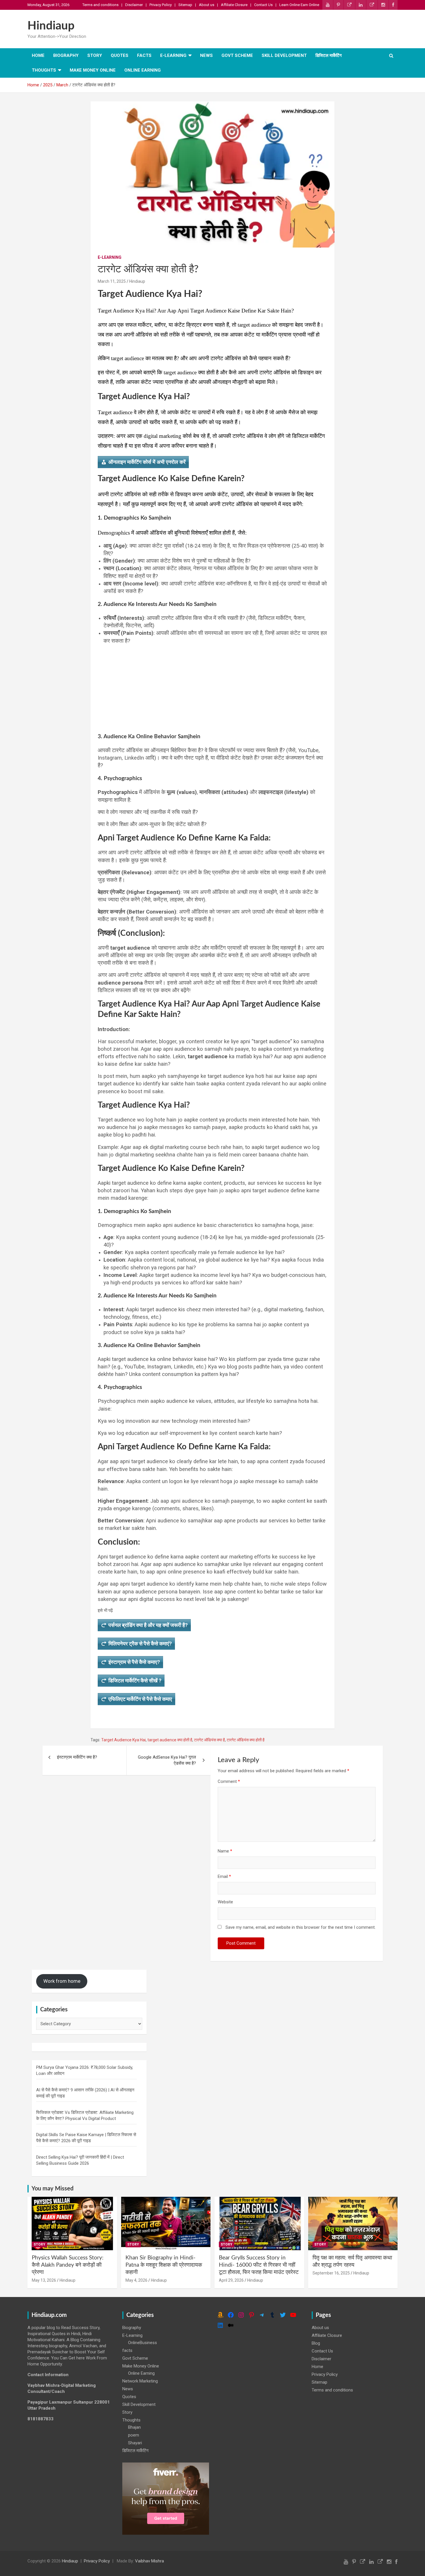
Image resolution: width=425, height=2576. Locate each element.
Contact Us (263, 5)
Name (225, 1851)
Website (225, 1902)
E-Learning (173, 55)
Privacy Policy (161, 5)
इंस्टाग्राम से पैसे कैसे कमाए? (134, 1662)
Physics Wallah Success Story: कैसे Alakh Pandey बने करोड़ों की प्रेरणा (68, 2265)
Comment (229, 1781)
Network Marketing (140, 2381)
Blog (316, 2343)
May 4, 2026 (136, 2280)
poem (134, 2435)
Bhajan (134, 2427)
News (206, 55)
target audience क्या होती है (170, 1740)
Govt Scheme (237, 55)
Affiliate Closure (234, 5)
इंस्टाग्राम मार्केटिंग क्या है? (77, 1757)
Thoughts (44, 70)
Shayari (135, 2443)
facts (144, 55)
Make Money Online (93, 70)
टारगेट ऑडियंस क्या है (209, 1740)
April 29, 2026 (231, 2280)
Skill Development (284, 55)
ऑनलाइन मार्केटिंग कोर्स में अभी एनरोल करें (147, 462)
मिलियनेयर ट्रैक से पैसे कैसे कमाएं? (140, 1644)
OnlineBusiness (143, 2343)
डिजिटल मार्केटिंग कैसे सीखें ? (135, 1681)
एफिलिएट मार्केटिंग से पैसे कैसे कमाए (140, 1699)
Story (95, 55)
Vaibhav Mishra (149, 2561)
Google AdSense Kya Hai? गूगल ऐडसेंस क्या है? (167, 1760)
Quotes (120, 55)
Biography (66, 55)
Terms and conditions (100, 5)
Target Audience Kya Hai (123, 1740)
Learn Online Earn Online (299, 5)
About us (207, 5)
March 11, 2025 (112, 281)
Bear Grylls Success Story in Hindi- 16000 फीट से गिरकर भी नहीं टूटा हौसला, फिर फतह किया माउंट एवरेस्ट (259, 2265)
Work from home (62, 1981)
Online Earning (143, 70)
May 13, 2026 (44, 2280)
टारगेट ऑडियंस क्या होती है (246, 1740)
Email (224, 1876)
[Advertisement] (215, 685)
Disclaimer (134, 5)
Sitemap (185, 5)
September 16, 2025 (331, 2273)
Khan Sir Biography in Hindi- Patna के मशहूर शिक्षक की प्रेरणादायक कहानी (164, 2265)
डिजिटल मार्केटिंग (329, 55)
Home (38, 55)
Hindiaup (51, 26)
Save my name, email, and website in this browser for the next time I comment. (301, 1927)
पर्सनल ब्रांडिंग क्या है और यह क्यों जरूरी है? (148, 1625)
